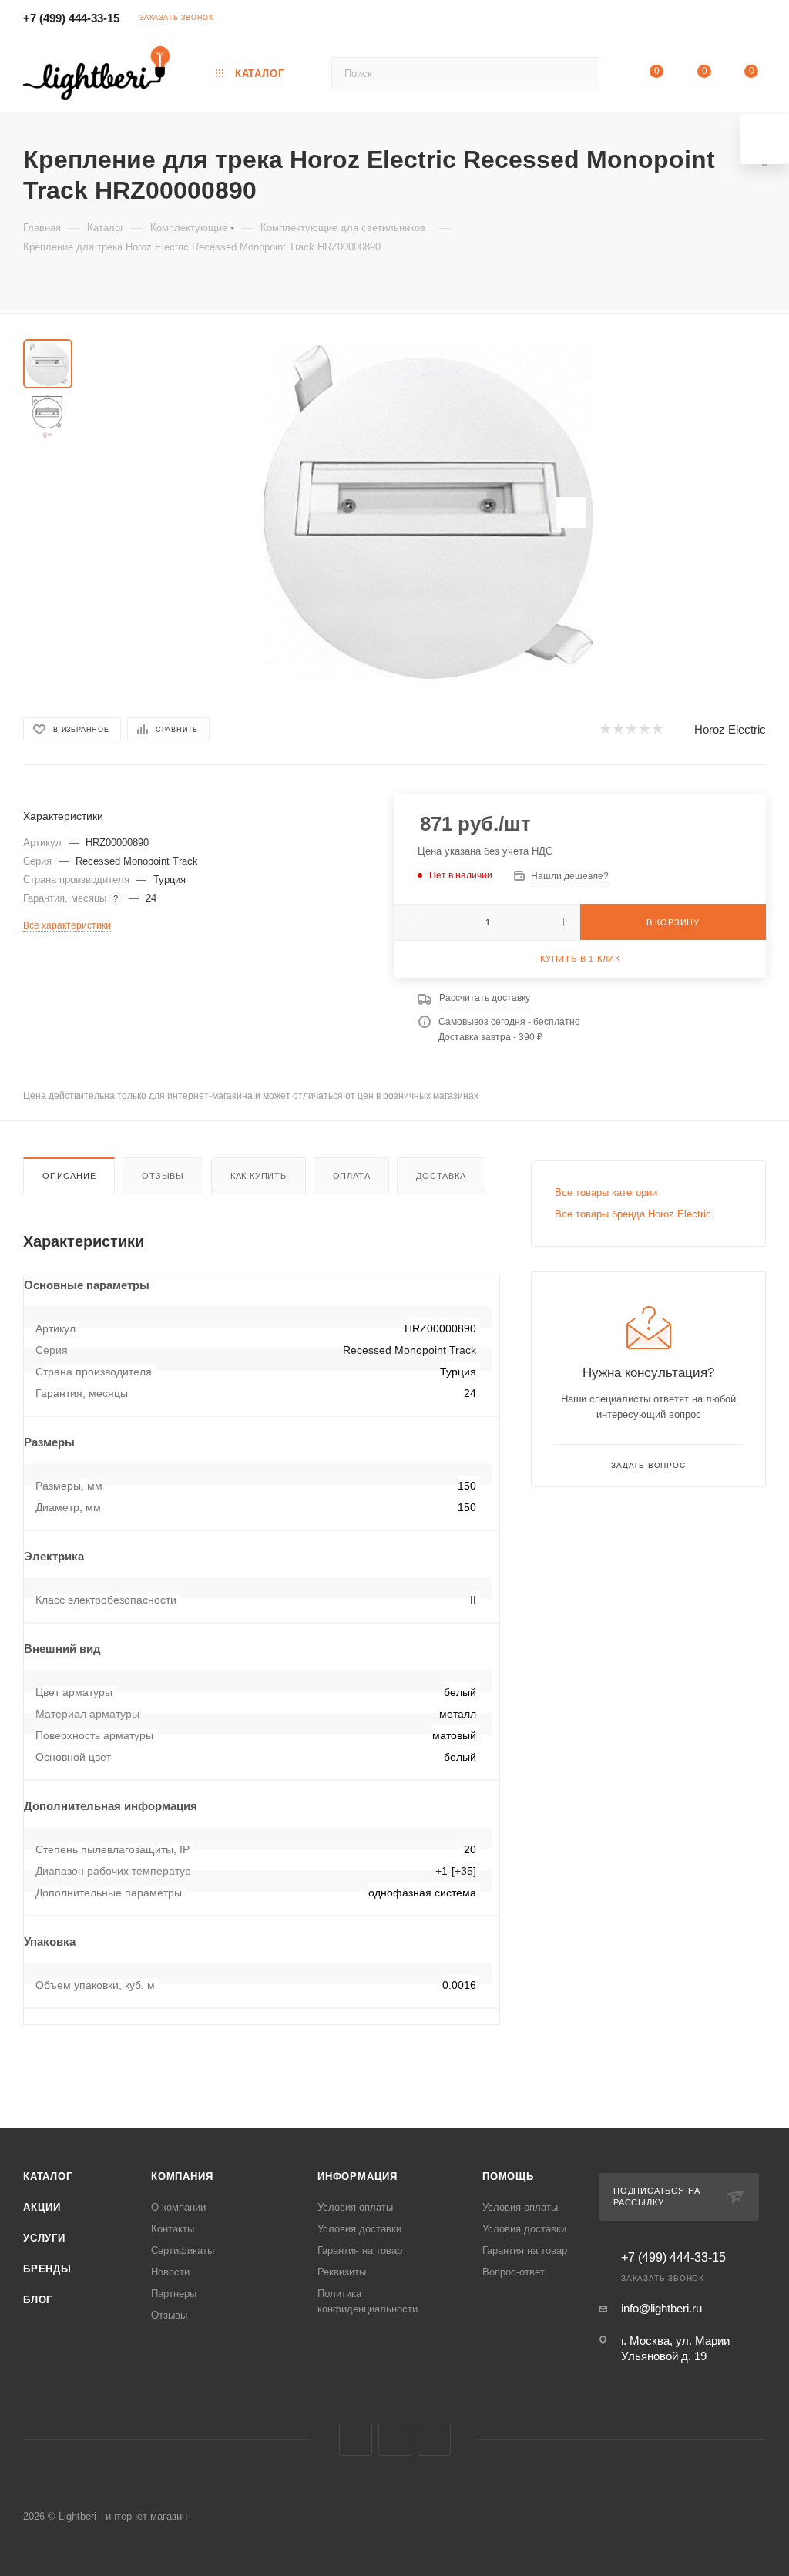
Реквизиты (342, 2272)
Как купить (259, 1176)
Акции (42, 2207)
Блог (38, 2300)
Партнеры (174, 2294)
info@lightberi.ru (661, 2308)
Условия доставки (359, 2229)
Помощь (508, 2176)
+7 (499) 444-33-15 (71, 18)
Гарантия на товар (360, 2250)
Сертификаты (183, 2250)
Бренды (47, 2269)
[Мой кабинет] (759, 20)
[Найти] (581, 73)
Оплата (352, 1176)
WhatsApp (434, 2439)
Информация (358, 2176)
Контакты (173, 2229)
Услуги (44, 2238)
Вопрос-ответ (514, 2272)
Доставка (441, 1176)
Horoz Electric (730, 729)
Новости (170, 2272)
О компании (178, 2207)
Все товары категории (606, 1192)
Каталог (48, 2176)
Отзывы (163, 1176)
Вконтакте (356, 2439)
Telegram (395, 2439)
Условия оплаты (355, 2207)
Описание (69, 1176)
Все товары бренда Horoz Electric (633, 1214)
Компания (182, 2176)
